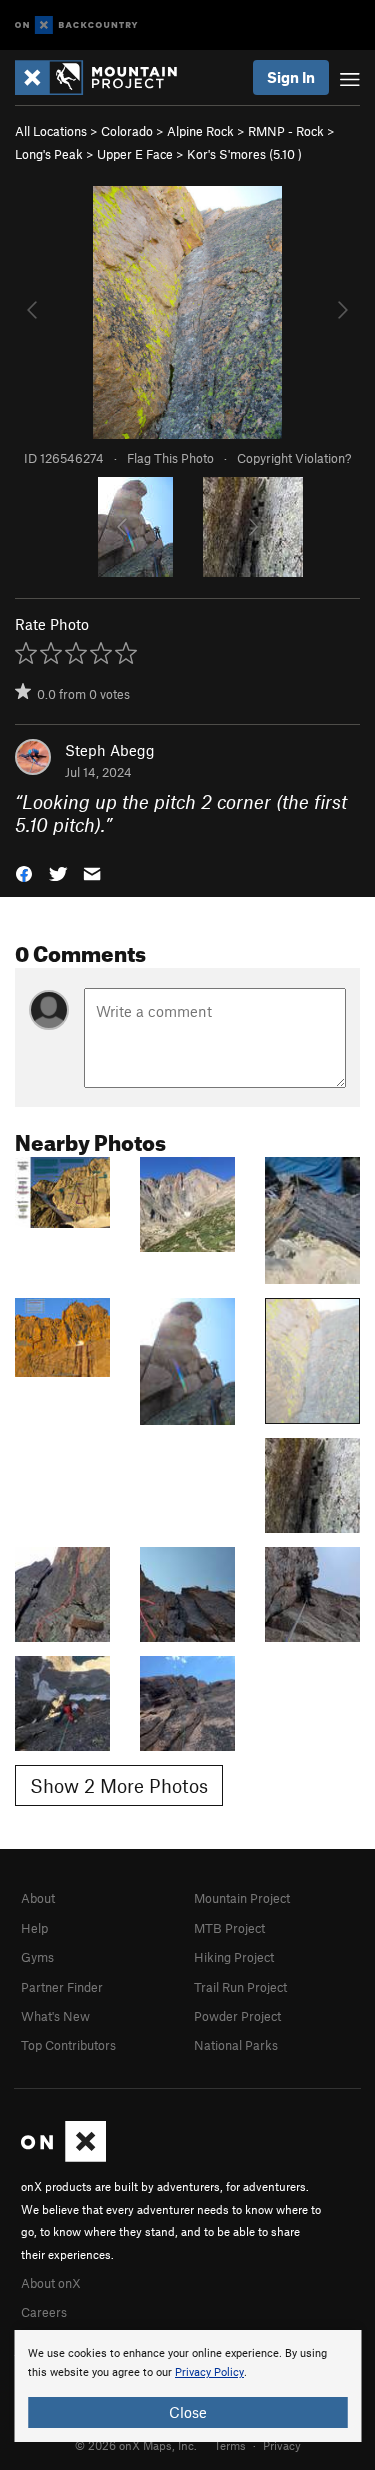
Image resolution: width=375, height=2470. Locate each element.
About (38, 1898)
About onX (51, 2283)
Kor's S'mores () (244, 154)
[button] (24, 871)
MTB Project (229, 1928)
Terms (230, 2445)
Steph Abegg (110, 750)
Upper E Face (135, 154)
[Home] (106, 77)
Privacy (282, 2445)
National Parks (236, 2045)
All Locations (51, 131)
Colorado (127, 131)
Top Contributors (68, 2045)
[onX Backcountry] (76, 25)
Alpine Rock (200, 131)
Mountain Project (242, 1898)
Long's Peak (49, 154)
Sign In (291, 77)
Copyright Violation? (294, 458)
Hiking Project (234, 1957)
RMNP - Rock (286, 131)
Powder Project (237, 2016)
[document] (187, 2386)
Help (34, 1928)
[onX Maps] (63, 2157)
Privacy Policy (209, 2372)
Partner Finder (62, 1987)
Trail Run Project (240, 1987)
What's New (55, 2016)
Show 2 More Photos (119, 1785)
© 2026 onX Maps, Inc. (136, 2445)
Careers (44, 2312)
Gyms (37, 1957)
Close (188, 2412)
